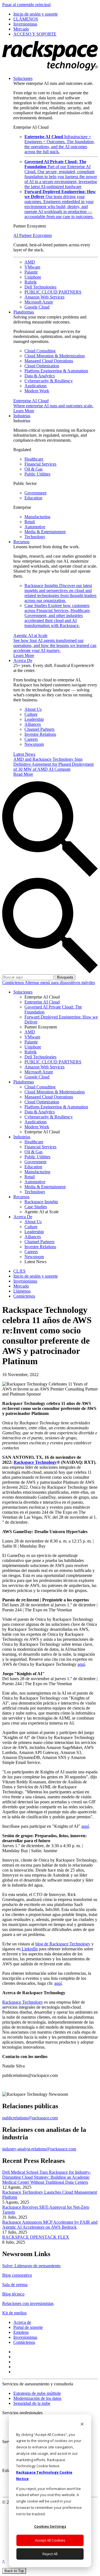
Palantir (31, 272)
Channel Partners (39, 729)
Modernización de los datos (37, 2398)
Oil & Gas (33, 469)
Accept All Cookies (50, 2540)
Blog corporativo (17, 2275)
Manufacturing (37, 517)
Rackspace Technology (23, 2002)
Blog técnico (13, 2294)
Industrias (22, 416)
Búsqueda (65, 977)
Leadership (34, 719)
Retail (30, 522)
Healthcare (34, 459)
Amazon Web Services (44, 297)
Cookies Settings (50, 2526)
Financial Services (40, 464)
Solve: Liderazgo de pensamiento (31, 2266)
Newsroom (34, 744)
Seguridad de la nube (32, 2403)
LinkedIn (29, 1949)
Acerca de (22, 2322)
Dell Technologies (40, 287)
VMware (32, 267)
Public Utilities (37, 474)
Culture (31, 714)
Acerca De (23, 660)
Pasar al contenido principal (26, 5)
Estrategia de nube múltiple (37, 2393)
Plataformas (24, 312)
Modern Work (37, 391)
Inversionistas (25, 2337)
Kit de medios (14, 2313)
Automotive (35, 527)
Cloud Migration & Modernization (55, 356)
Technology (35, 537)
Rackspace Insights (60, 593)
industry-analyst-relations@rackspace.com (39, 2149)
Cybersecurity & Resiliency (49, 381)
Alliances (33, 724)
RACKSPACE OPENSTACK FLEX (36, 2237)
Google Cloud (37, 307)
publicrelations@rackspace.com (30, 2118)
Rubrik (31, 282)
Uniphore (33, 277)
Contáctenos (13, 983)
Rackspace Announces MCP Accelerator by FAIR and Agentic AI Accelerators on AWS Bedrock (50, 2225)
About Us (33, 709)
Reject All (50, 2554)
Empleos (21, 2332)
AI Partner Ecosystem (32, 235)
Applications (36, 386)
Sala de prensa (15, 2285)
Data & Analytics (40, 376)
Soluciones (23, 78)
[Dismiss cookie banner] (82, 2425)
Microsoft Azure (39, 302)
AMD (30, 262)
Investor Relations (40, 734)
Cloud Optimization (42, 366)
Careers (31, 739)
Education (33, 498)
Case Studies (57, 615)
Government (35, 493)
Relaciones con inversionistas (28, 2303)
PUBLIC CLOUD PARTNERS (53, 292)
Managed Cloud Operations (49, 361)
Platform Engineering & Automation (56, 371)
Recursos (21, 542)
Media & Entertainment (45, 532)
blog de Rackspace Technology (63, 1944)
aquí (81, 1664)
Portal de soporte (28, 2327)
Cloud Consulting (40, 351)
